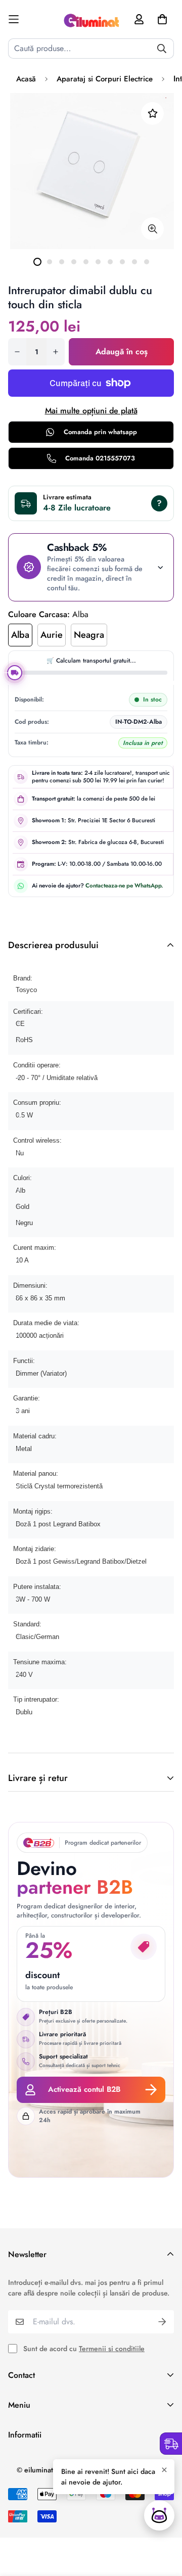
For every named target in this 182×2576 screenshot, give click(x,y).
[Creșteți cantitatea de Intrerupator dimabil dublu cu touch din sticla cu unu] (56, 352)
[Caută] (162, 49)
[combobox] (91, 49)
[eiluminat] (91, 19)
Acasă (26, 79)
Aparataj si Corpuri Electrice (105, 79)
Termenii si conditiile (112, 2349)
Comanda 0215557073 (100, 458)
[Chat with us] (159, 2515)
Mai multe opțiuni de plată (91, 411)
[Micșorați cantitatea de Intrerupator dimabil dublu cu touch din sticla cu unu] (17, 352)
